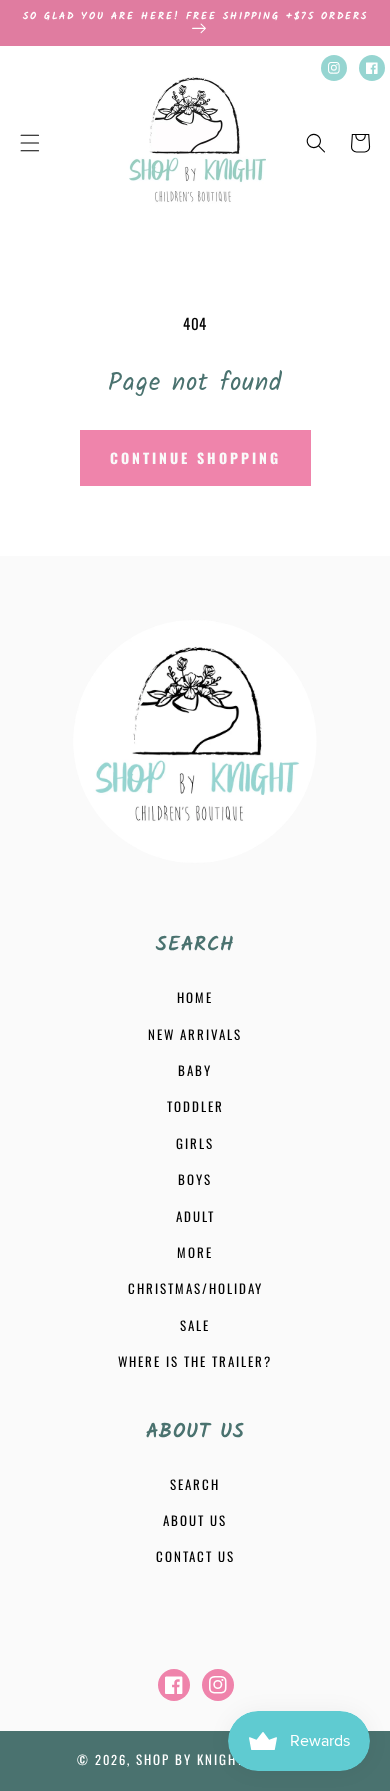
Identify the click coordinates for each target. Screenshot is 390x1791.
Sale (195, 1325)
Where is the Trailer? (195, 1361)
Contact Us (195, 1556)
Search (195, 1484)
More (195, 1252)
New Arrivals (195, 1034)
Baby (195, 1070)
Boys (195, 1179)
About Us (195, 1520)
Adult (195, 1216)
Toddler (195, 1106)
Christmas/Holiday (195, 1288)
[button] (30, 143)
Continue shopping (195, 457)
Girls (195, 1143)
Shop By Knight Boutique (224, 1759)
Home (195, 997)
